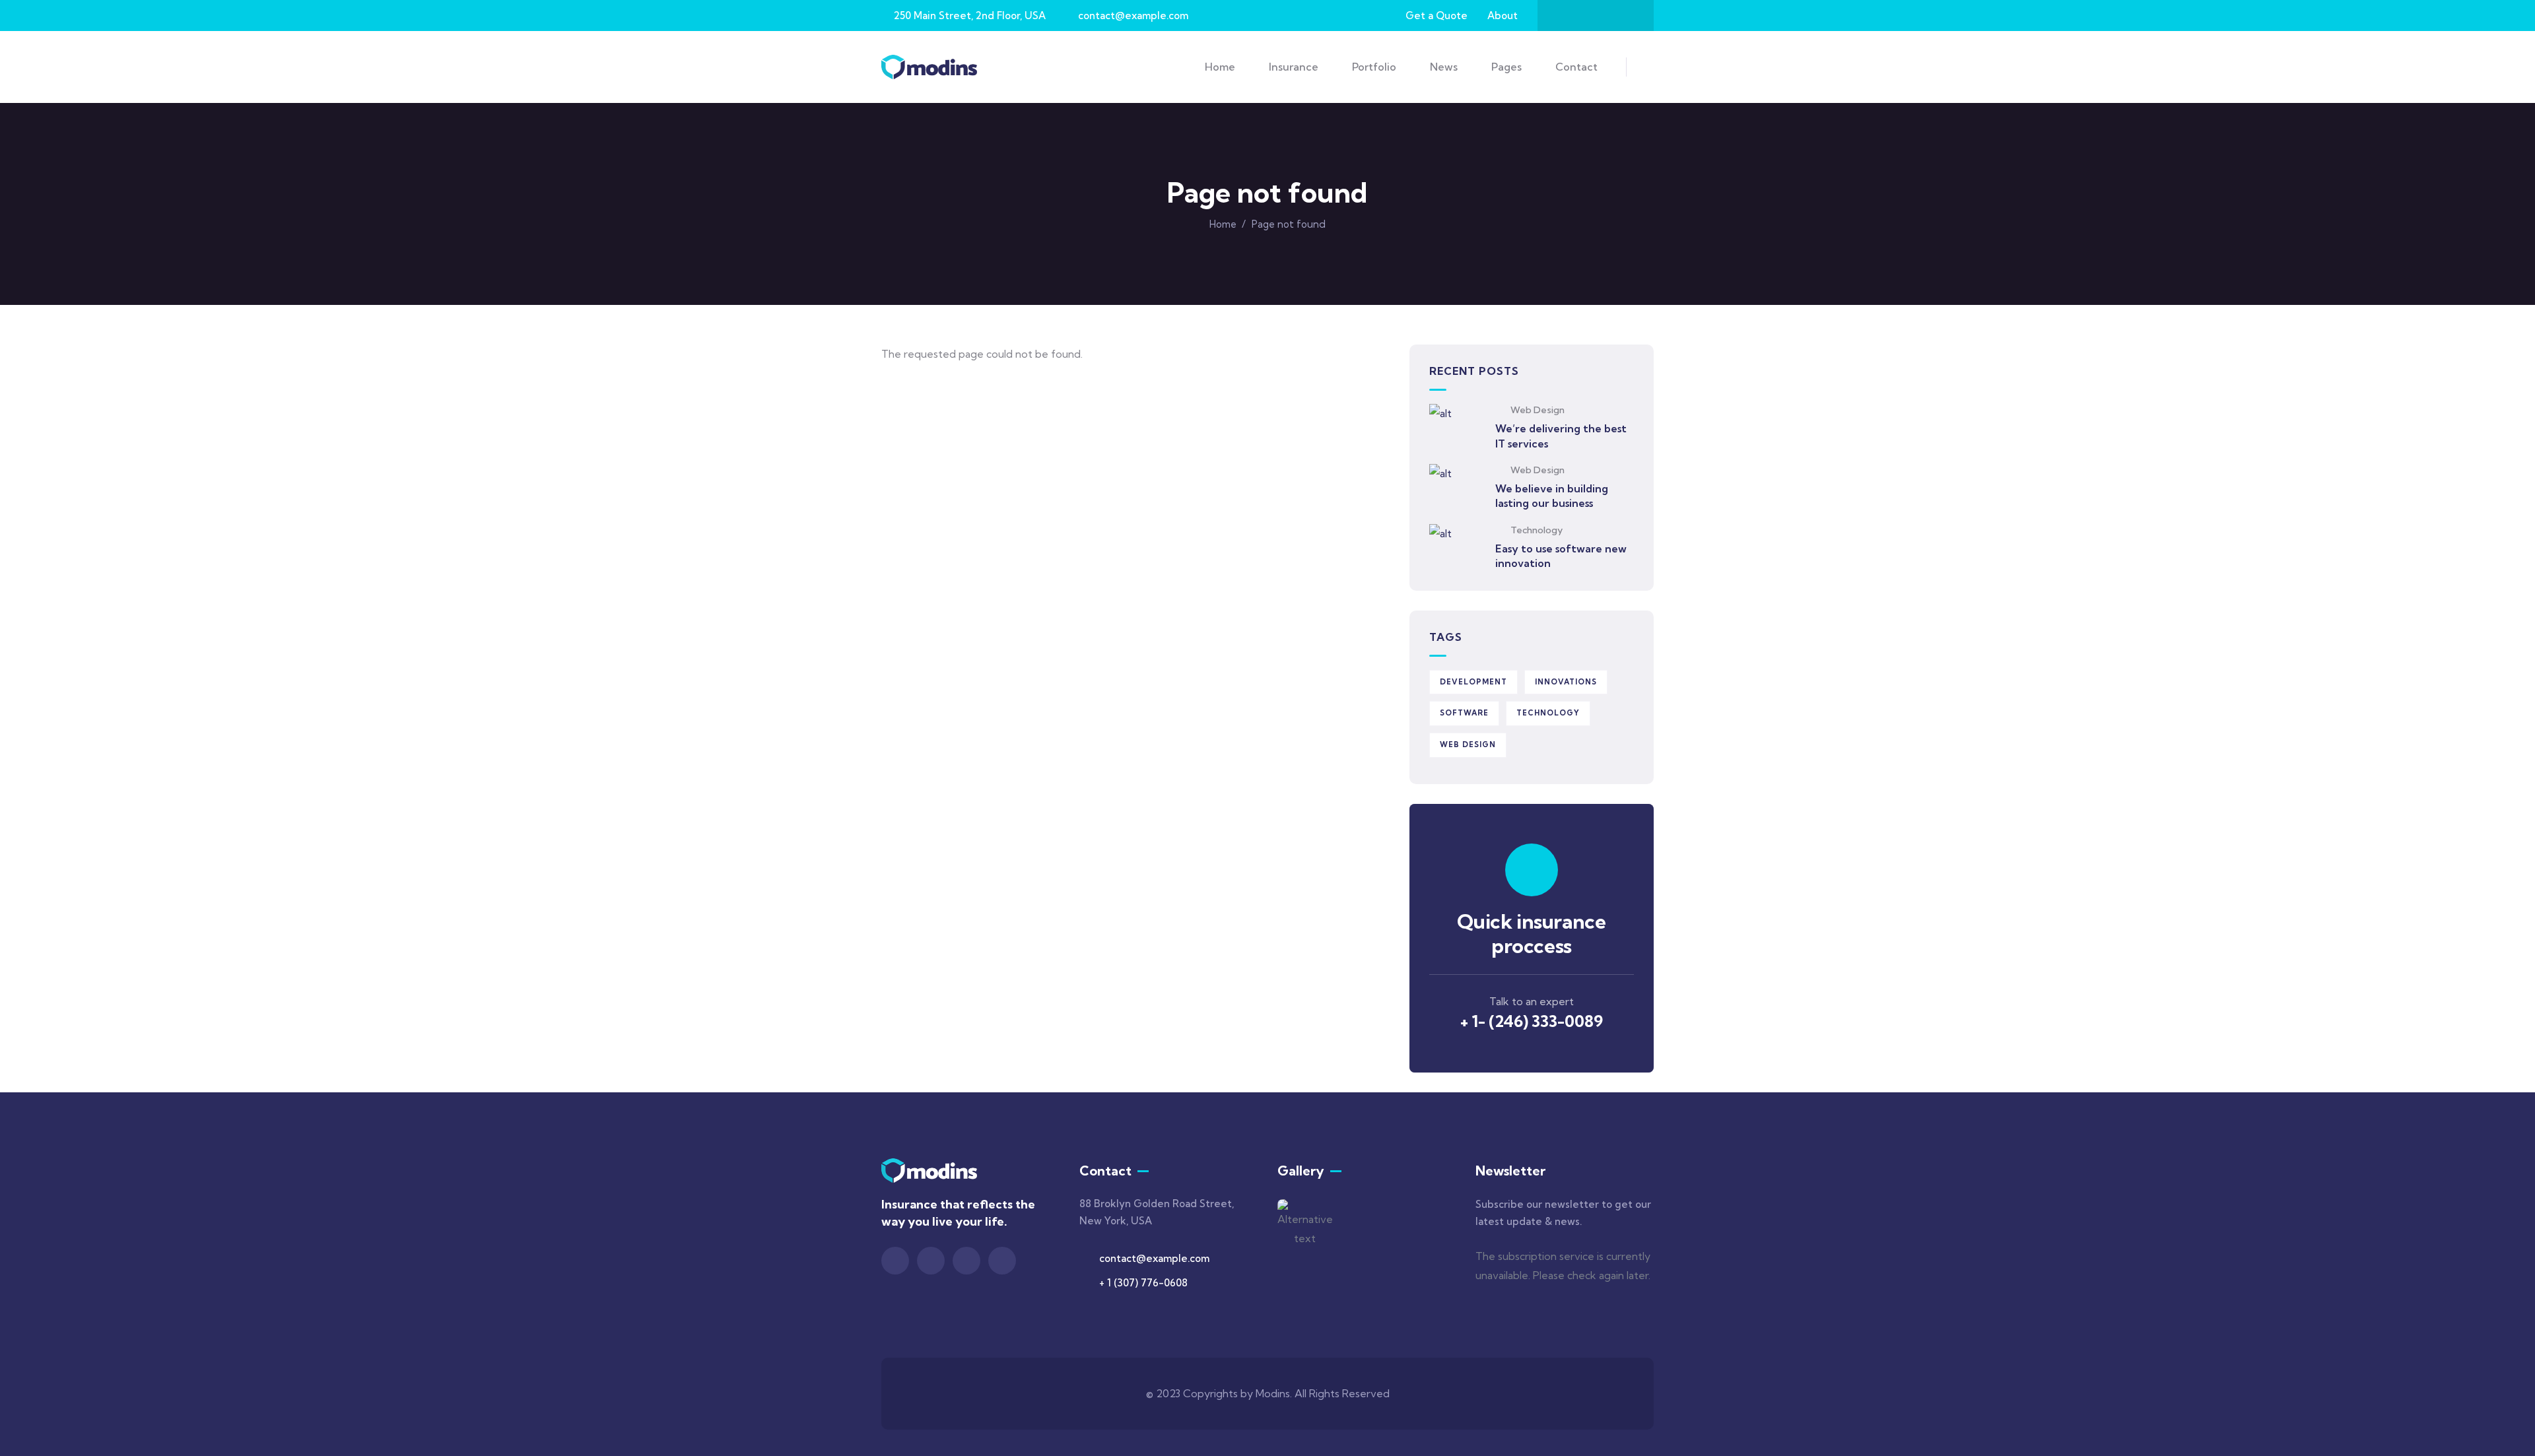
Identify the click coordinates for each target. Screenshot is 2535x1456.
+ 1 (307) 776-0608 (1143, 1283)
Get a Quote (1436, 16)
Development (1473, 682)
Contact (1576, 67)
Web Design (1538, 410)
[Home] (929, 67)
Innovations (1566, 682)
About (1503, 16)
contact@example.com (1154, 1258)
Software (1464, 713)
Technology (1537, 530)
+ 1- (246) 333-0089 (1532, 1021)
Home (1223, 224)
